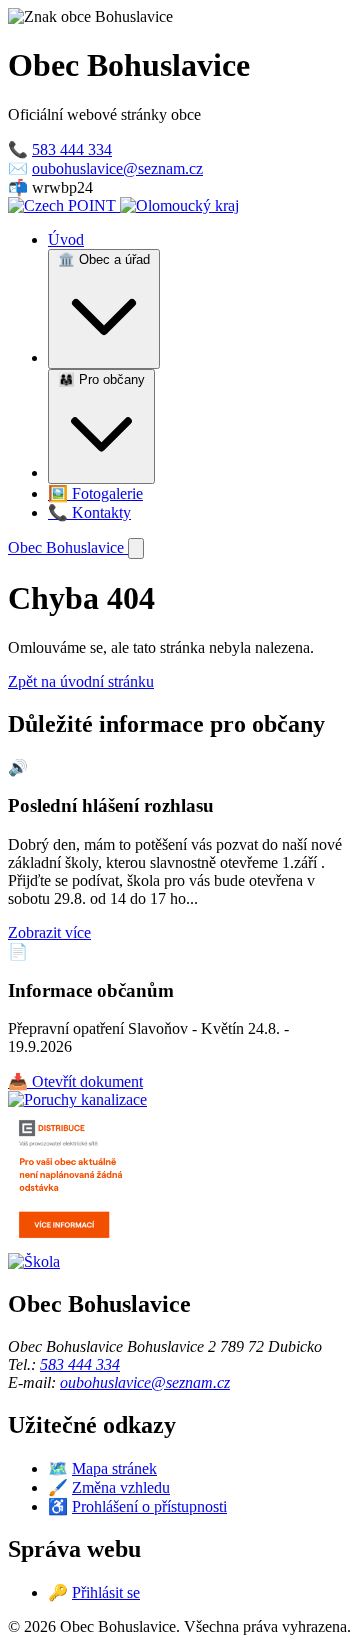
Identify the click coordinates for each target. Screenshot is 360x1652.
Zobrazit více (49, 932)
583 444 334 (72, 149)
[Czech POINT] (64, 205)
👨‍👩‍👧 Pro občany (101, 379)
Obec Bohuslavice (68, 547)
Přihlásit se (106, 1592)
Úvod (66, 239)
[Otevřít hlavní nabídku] (136, 548)
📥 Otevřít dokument (75, 1081)
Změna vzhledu (121, 1487)
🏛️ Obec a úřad (104, 259)
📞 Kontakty (89, 512)
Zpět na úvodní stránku (81, 681)
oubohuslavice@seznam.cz (117, 168)
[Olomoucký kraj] (179, 205)
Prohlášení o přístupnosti (149, 1506)
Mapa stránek (114, 1468)
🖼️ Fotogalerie (95, 493)
